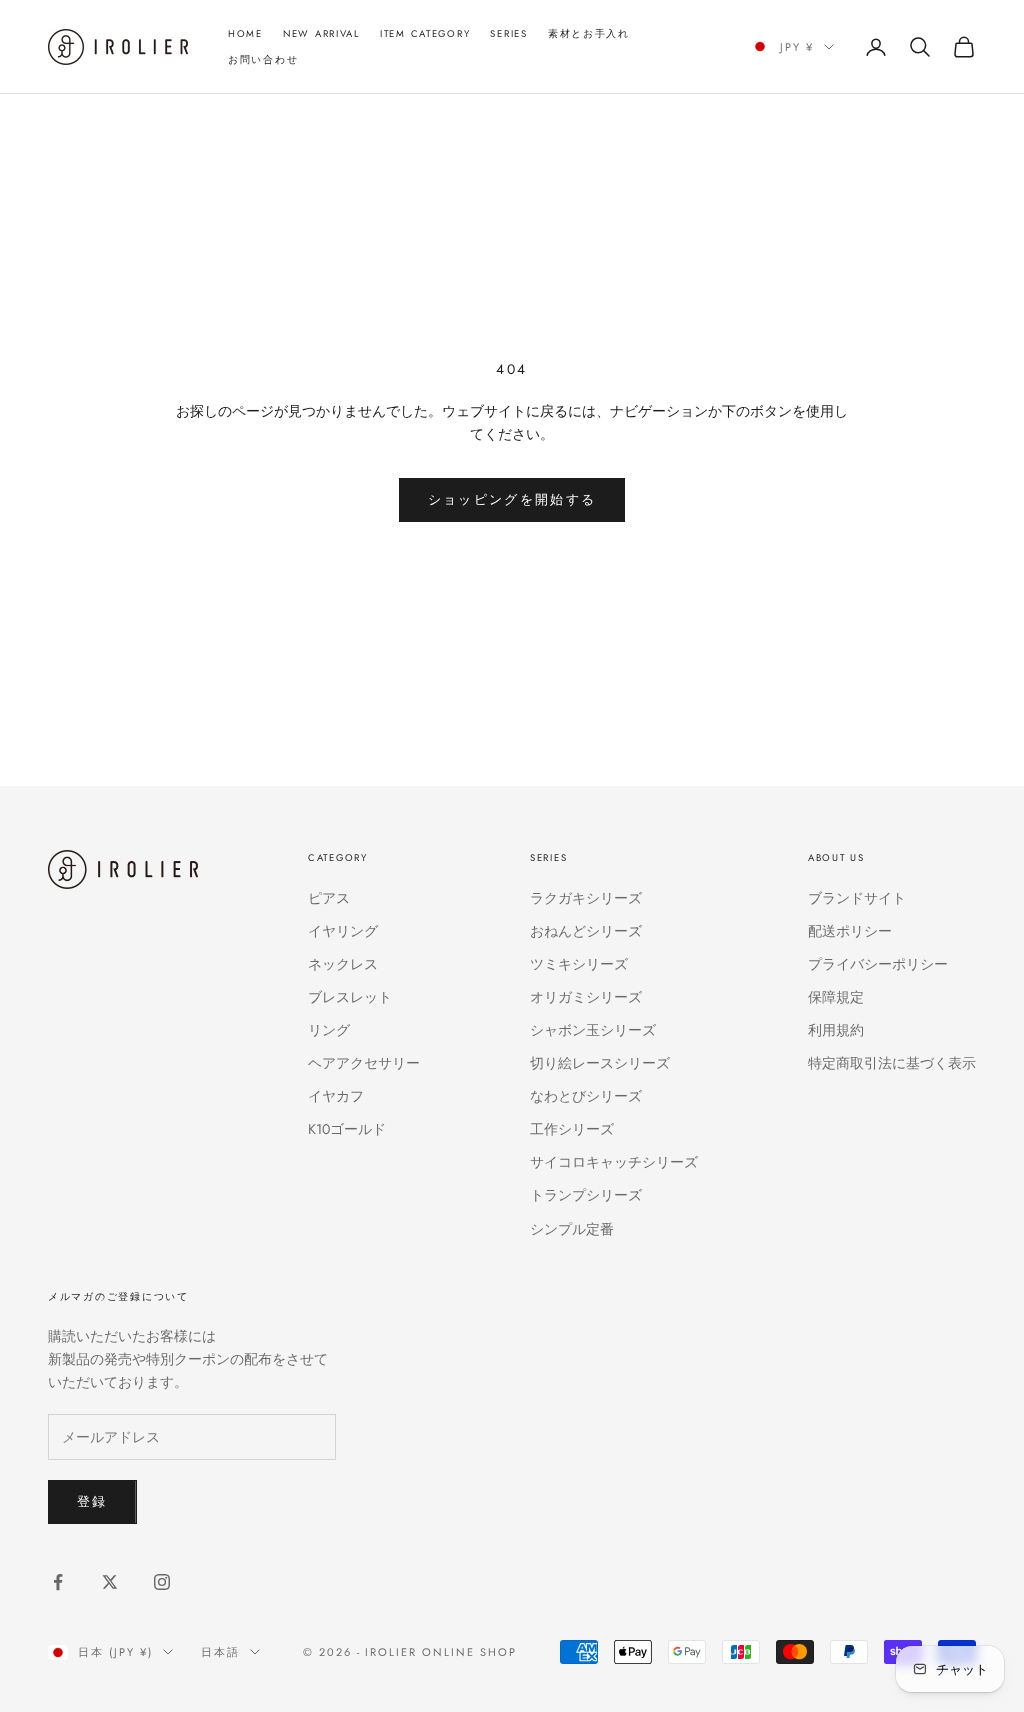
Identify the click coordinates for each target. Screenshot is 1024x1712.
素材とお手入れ (589, 34)
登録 (92, 1501)
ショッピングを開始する (512, 499)
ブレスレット (350, 997)
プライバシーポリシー (878, 964)
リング (329, 1030)
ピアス (329, 898)
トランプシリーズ (586, 1195)
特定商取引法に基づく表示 (892, 1063)
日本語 (220, 1652)
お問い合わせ (263, 60)
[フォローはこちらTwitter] (110, 1582)
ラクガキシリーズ (586, 898)
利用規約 (836, 1030)
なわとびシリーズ (586, 1096)
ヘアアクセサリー (364, 1063)
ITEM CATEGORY (425, 34)
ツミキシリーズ (579, 964)
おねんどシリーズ (586, 931)
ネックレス (343, 964)
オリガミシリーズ (586, 997)
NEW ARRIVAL (321, 34)
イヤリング (343, 931)
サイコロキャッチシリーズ (614, 1162)
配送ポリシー (850, 931)
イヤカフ (336, 1096)
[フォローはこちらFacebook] (58, 1582)
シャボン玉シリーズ (593, 1030)
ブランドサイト (857, 898)
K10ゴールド (347, 1129)
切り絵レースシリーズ (600, 1063)
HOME (245, 34)
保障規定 (836, 997)
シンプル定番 (572, 1229)
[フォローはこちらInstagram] (162, 1582)
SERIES (508, 34)
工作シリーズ (572, 1129)
